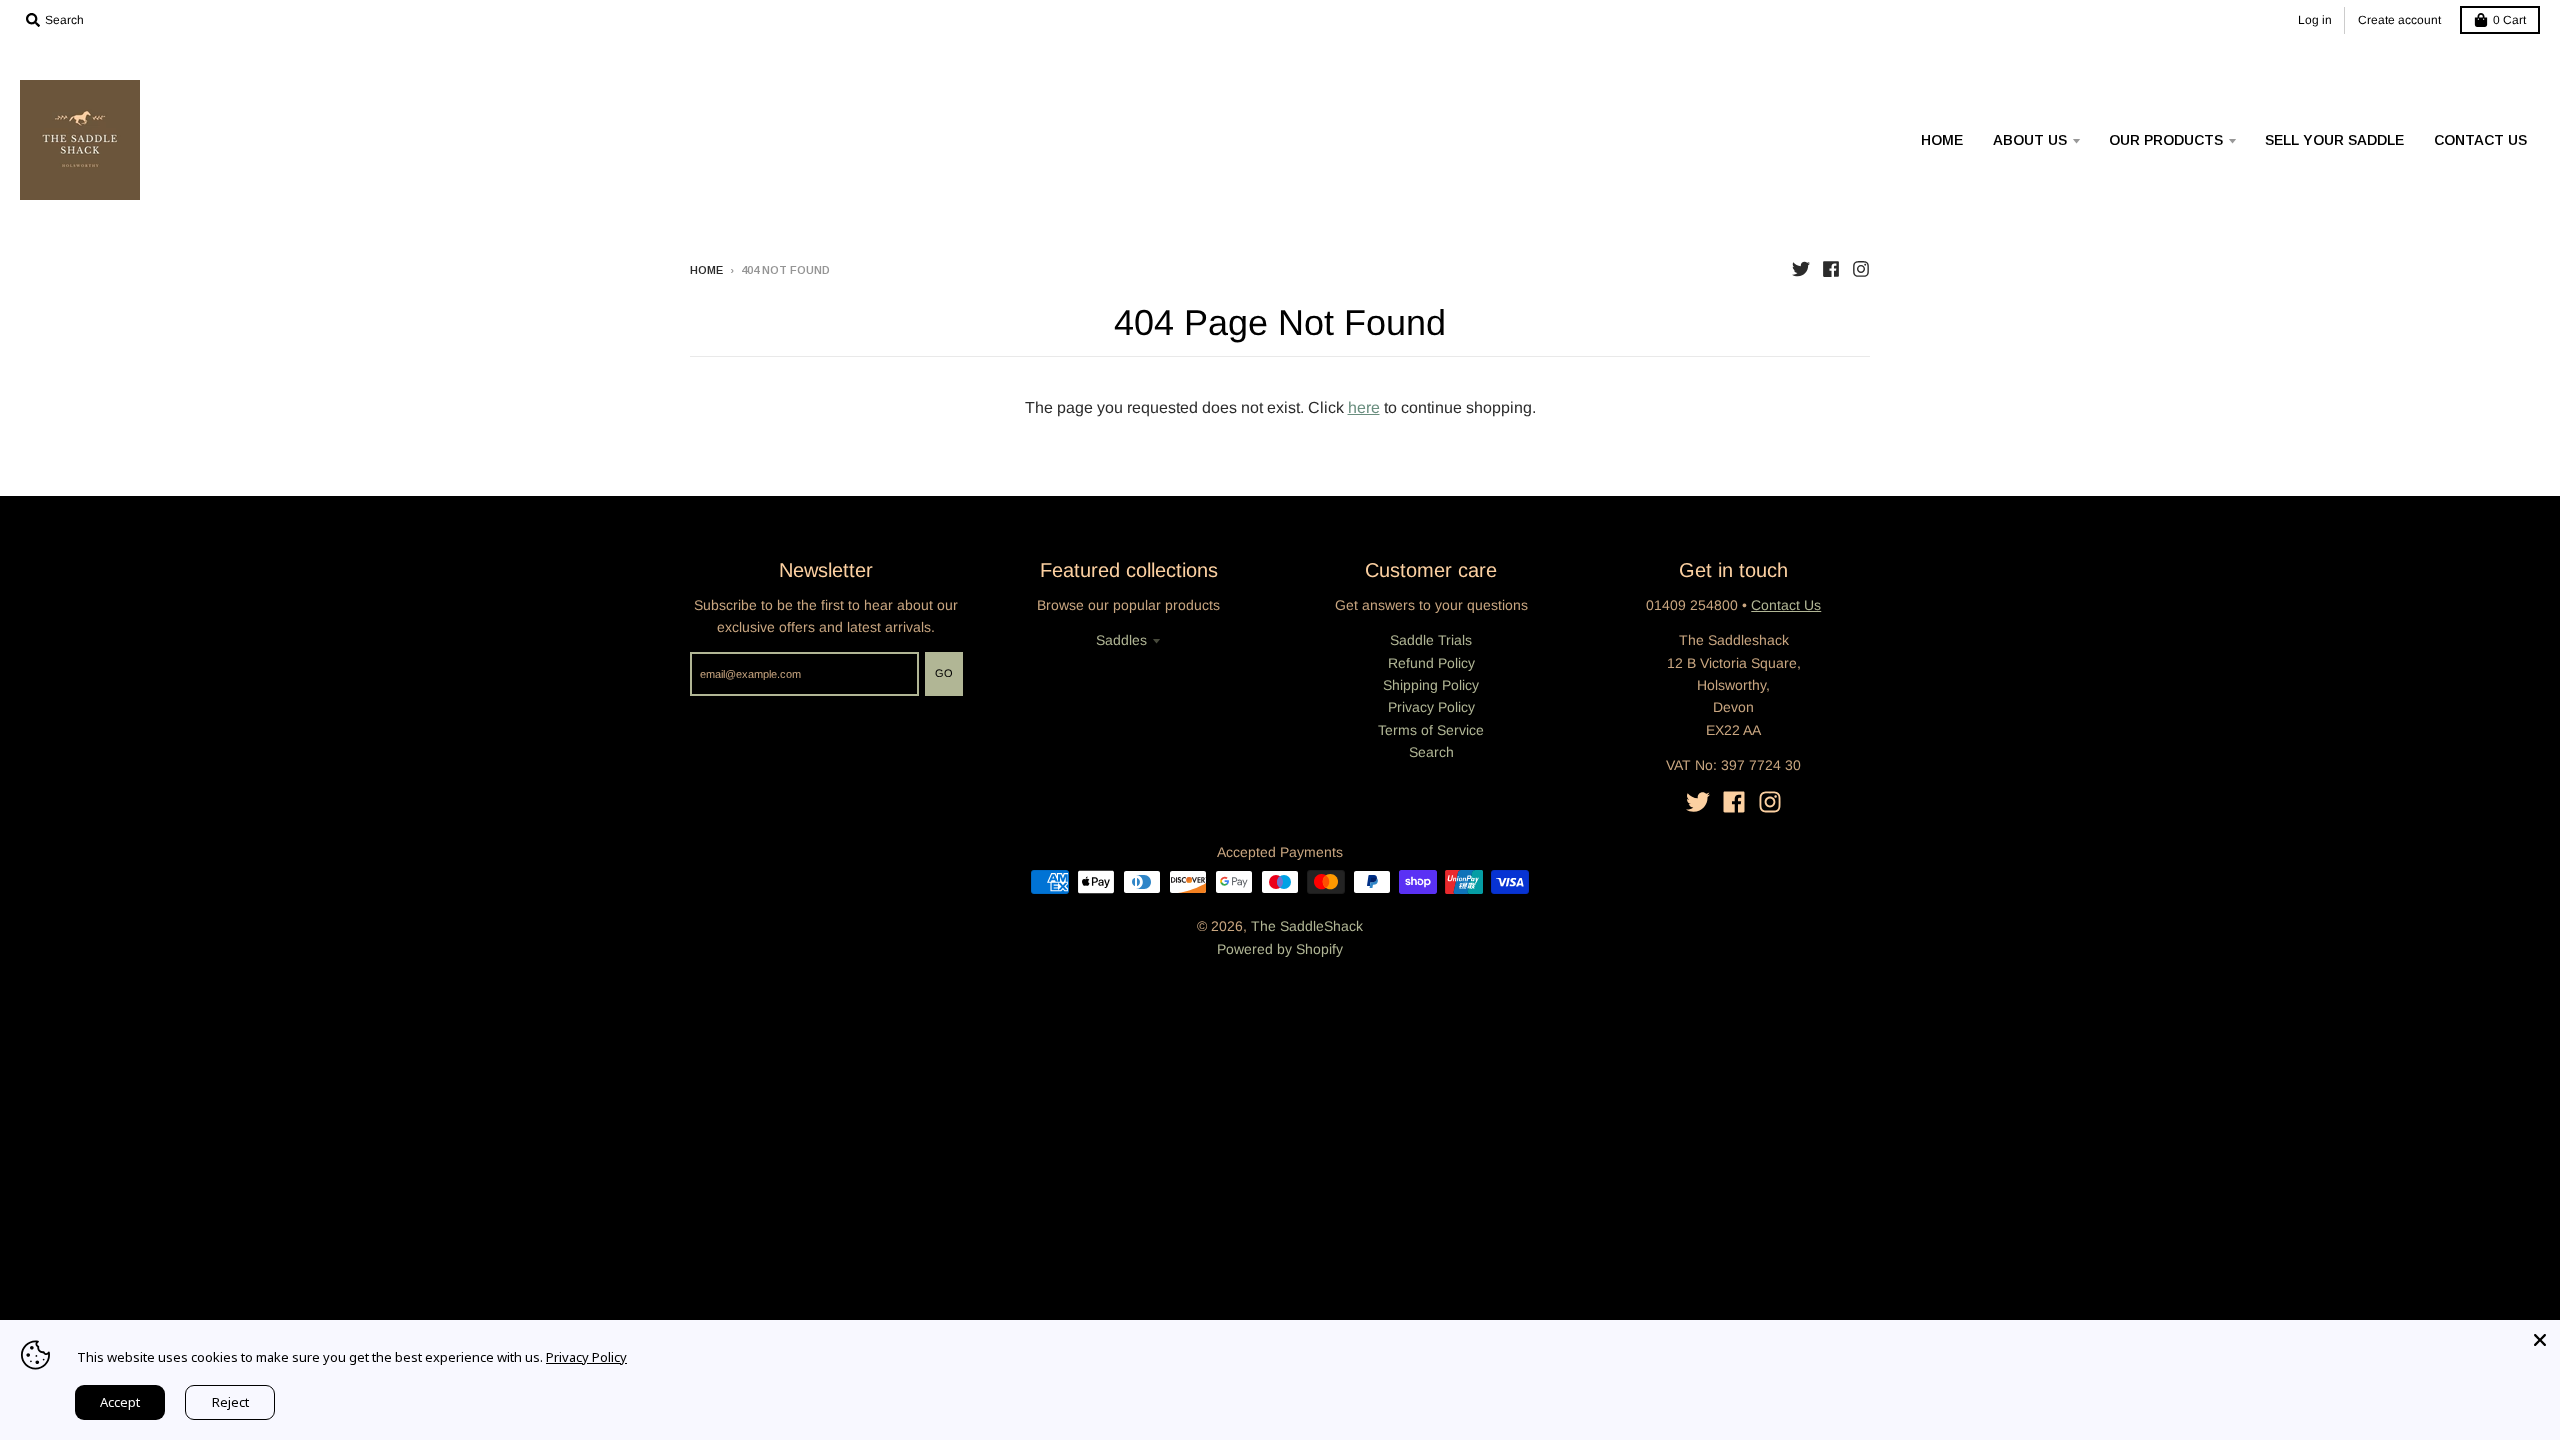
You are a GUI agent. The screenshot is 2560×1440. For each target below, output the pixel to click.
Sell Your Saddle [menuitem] (2334, 140)
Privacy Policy (1431, 707)
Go (944, 673)
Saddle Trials (1431, 640)
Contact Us (1786, 605)
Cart (2509, 20)
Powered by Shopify (1280, 949)
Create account (2399, 20)
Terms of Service (1431, 730)
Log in (2315, 20)
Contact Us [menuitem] (2480, 140)
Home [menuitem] (1942, 140)
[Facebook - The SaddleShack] (1831, 269)
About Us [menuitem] (2030, 140)
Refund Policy (1431, 663)
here (1364, 407)
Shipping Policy (1431, 685)
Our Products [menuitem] (2166, 140)
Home (706, 270)
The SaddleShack (1307, 926)
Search (1431, 752)
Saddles (1121, 640)
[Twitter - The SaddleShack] (1801, 269)
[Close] (2540, 1340)
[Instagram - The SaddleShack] (1861, 269)
